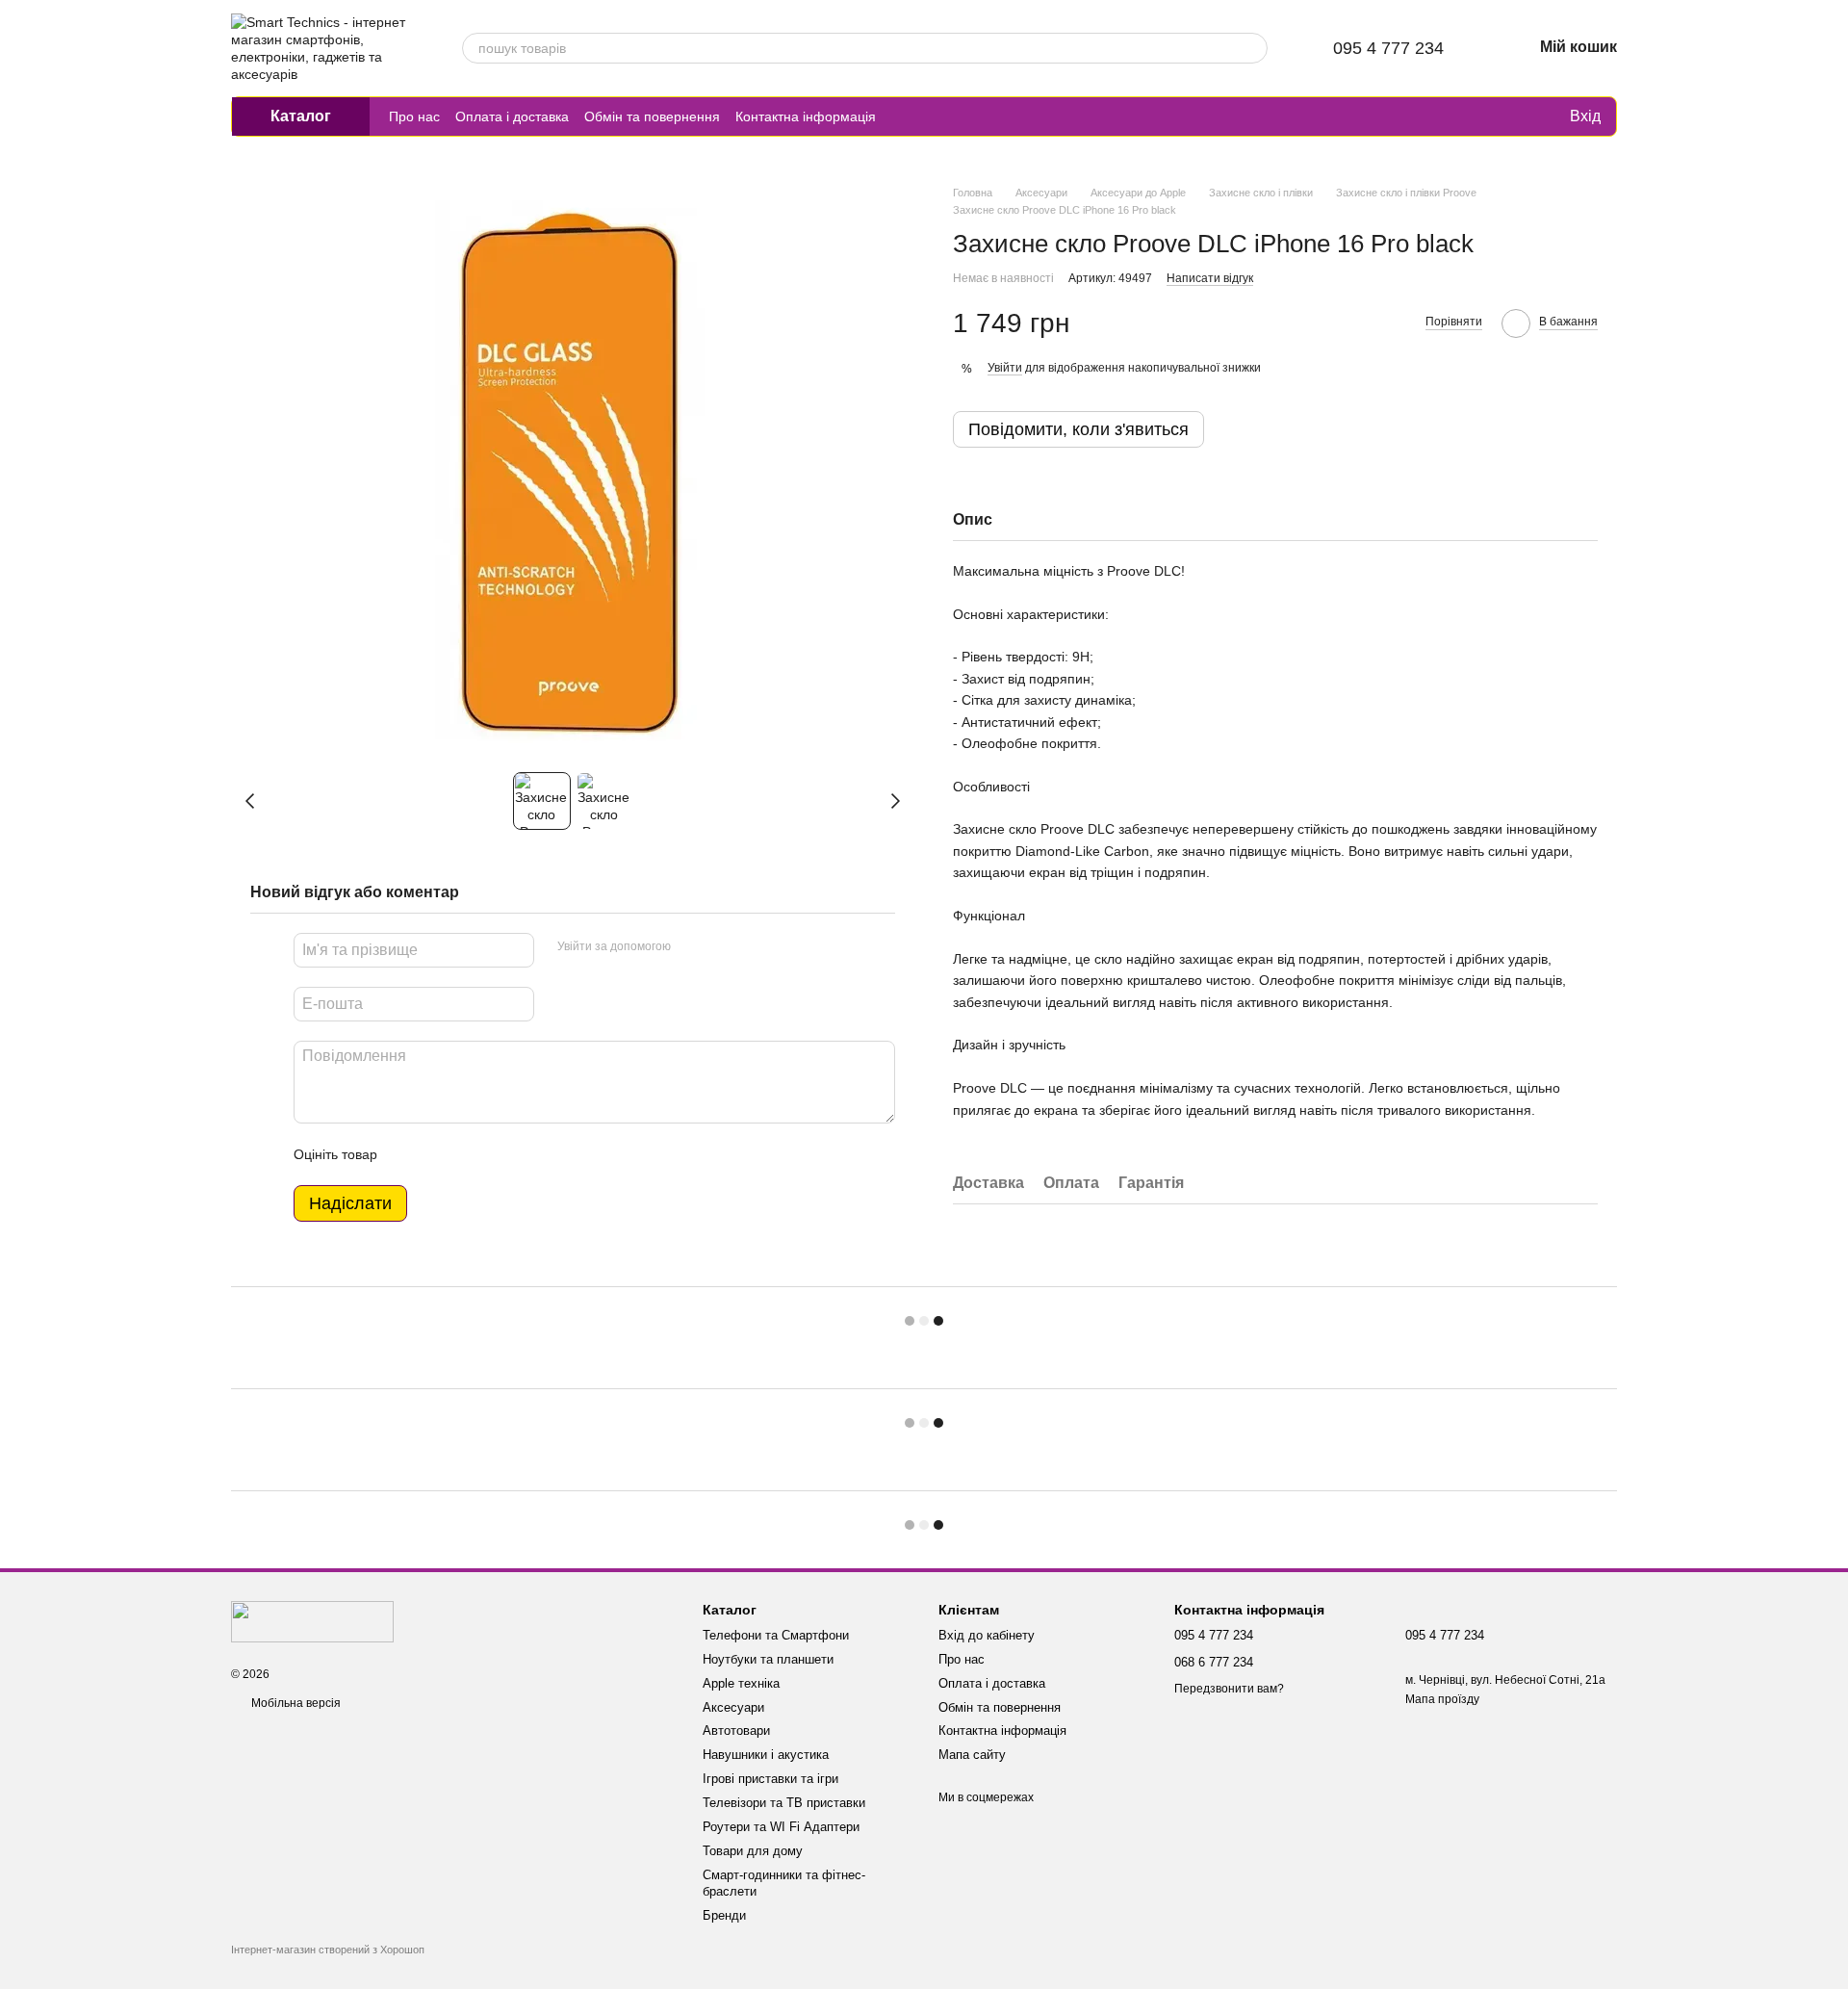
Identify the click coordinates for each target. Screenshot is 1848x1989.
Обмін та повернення (652, 116)
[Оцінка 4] (501, 1154)
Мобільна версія (295, 1703)
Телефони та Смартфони (776, 1635)
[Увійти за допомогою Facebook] (692, 947)
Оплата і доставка (512, 116)
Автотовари (736, 1731)
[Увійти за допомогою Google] (723, 947)
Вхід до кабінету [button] (987, 1635)
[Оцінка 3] (471, 1154)
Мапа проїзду (1442, 1699)
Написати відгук (1210, 278)
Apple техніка (741, 1683)
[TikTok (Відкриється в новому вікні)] (926, 116)
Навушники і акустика (766, 1755)
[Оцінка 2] (440, 1154)
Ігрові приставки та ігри (770, 1779)
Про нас (414, 116)
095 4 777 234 (1388, 48)
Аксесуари (733, 1707)
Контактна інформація (806, 116)
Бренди (724, 1915)
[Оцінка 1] (409, 1154)
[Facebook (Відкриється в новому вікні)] (949, 116)
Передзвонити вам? (1229, 1689)
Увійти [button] (1005, 368)
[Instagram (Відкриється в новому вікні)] (903, 116)
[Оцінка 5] (532, 1154)
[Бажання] (1514, 116)
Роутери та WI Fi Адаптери (781, 1827)
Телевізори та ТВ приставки (784, 1803)
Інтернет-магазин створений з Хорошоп (328, 1950)
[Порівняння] (1476, 116)
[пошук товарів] (1252, 48)
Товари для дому (753, 1851)
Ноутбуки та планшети (768, 1659)
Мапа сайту (972, 1755)
